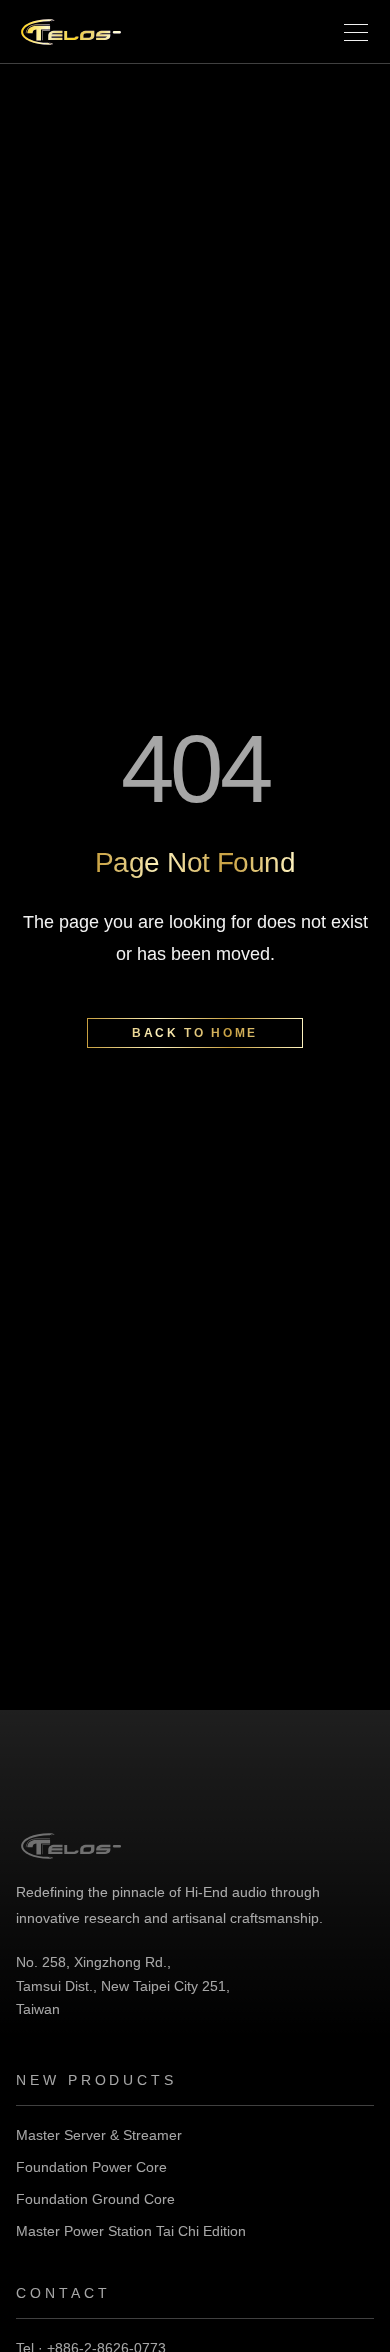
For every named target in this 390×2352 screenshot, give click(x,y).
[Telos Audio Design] (71, 32)
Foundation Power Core (91, 2167)
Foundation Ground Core (95, 2199)
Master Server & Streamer (99, 2135)
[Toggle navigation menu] (356, 32)
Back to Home (195, 1033)
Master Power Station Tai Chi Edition (131, 2231)
